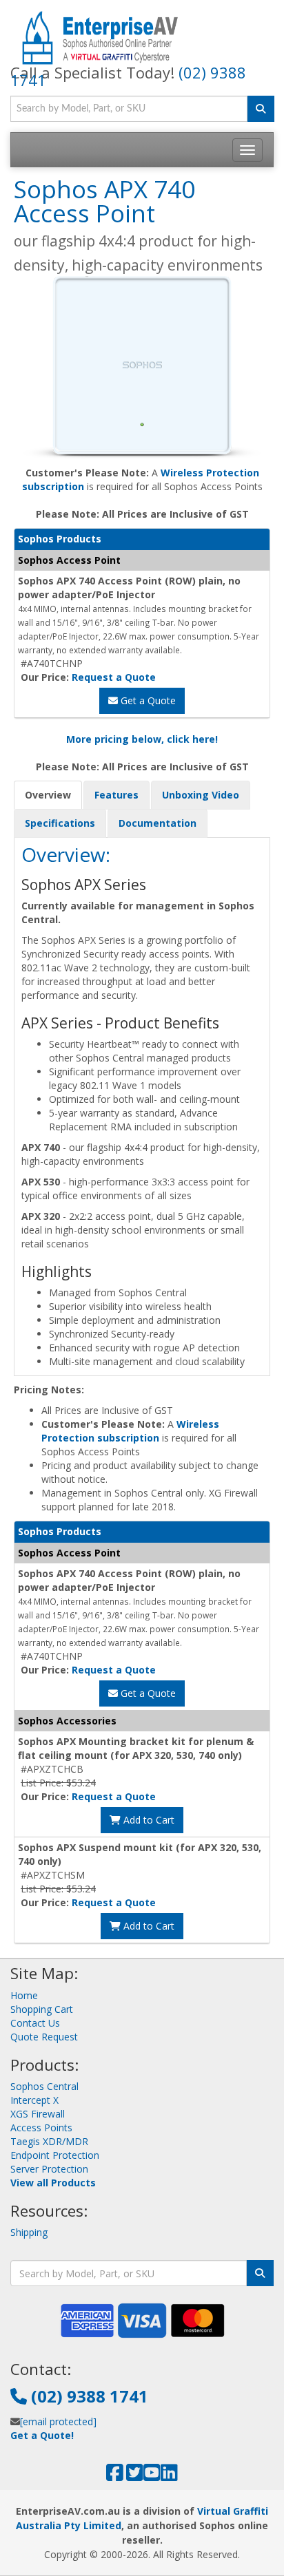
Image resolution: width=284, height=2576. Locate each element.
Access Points (41, 2128)
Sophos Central (44, 2086)
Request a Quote (114, 677)
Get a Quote (147, 700)
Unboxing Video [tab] (201, 795)
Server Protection (49, 2169)
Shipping (29, 2232)
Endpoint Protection (55, 2155)
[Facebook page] (115, 2476)
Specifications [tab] (60, 823)
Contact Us (35, 2023)
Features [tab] (116, 795)
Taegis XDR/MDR (49, 2141)
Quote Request (44, 2037)
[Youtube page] (152, 2476)
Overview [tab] (48, 795)
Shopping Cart (42, 2009)
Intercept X (34, 2100)
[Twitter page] (135, 2476)
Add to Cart (148, 1820)
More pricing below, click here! (142, 739)
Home (24, 1995)
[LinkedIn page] (169, 2476)
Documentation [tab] (158, 823)
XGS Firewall (38, 2114)
